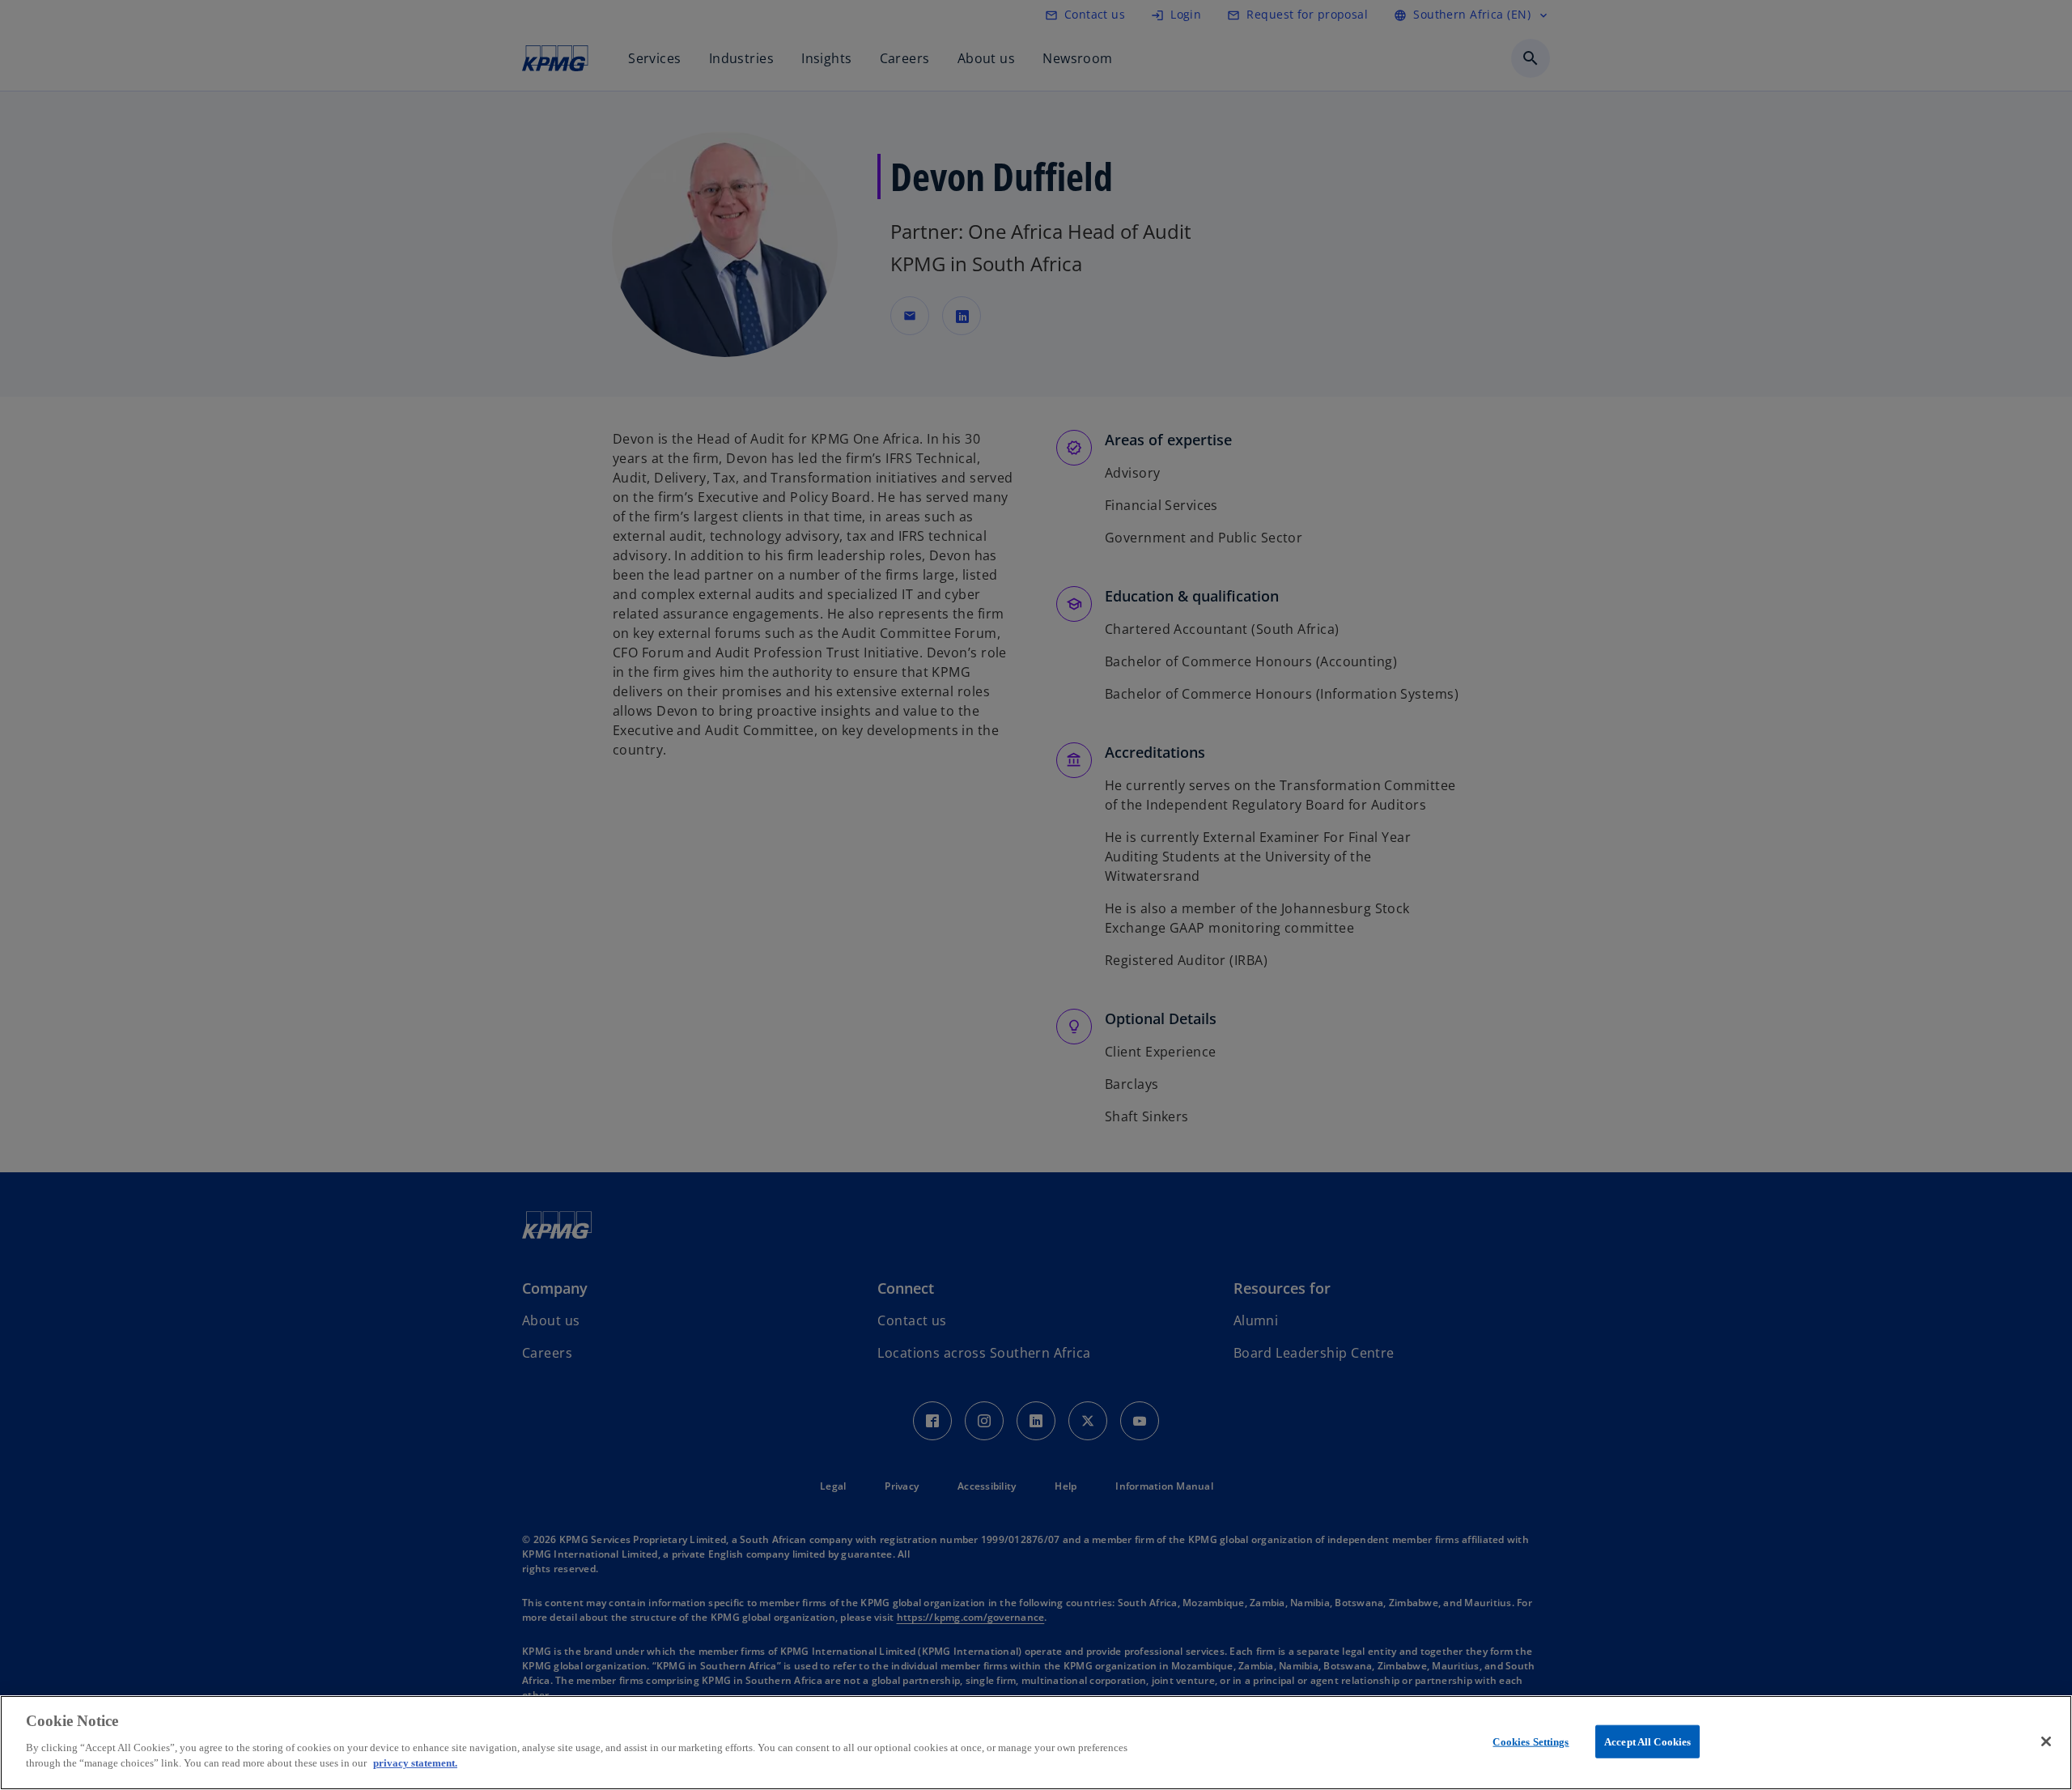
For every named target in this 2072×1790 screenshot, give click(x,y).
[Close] (2046, 1741)
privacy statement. (415, 1763)
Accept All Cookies (1647, 1741)
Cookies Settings (1531, 1741)
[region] (1036, 1743)
